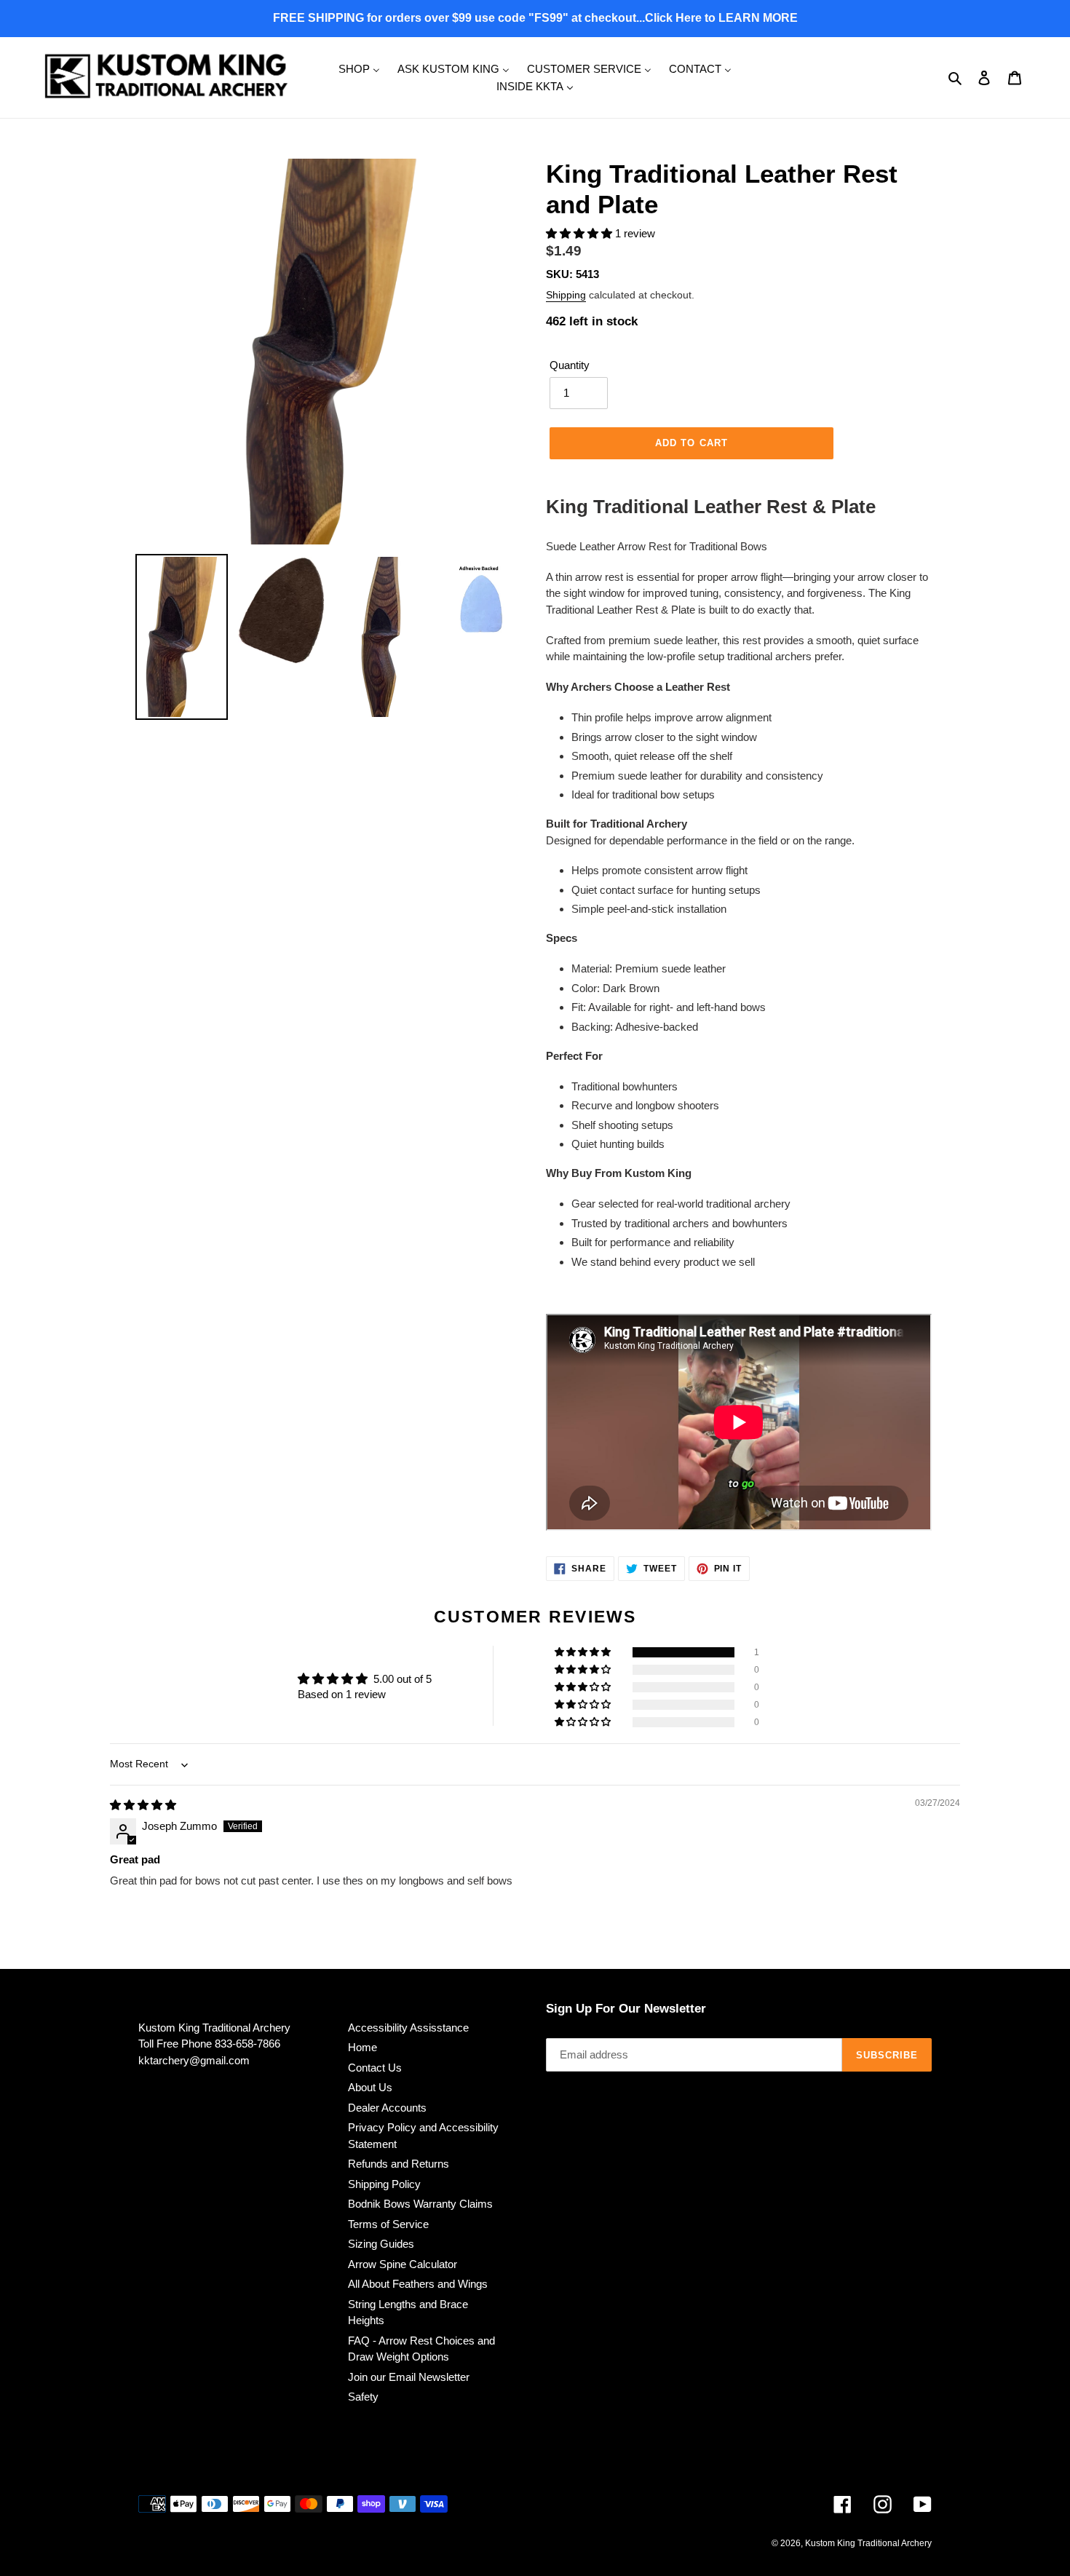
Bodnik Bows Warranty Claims (420, 2204)
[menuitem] (359, 68)
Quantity (570, 365)
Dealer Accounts (387, 2108)
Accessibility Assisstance (408, 2028)
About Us (370, 2087)
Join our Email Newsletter (409, 2377)
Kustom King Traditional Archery (868, 2543)
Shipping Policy (384, 2184)
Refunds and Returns (399, 2164)
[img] (143, 1805)
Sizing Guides (381, 2244)
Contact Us (375, 2068)
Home (362, 2047)
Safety (363, 2397)
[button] (580, 233)
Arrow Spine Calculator (403, 2264)
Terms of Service (388, 2224)
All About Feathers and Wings (418, 2284)
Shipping (566, 295)
